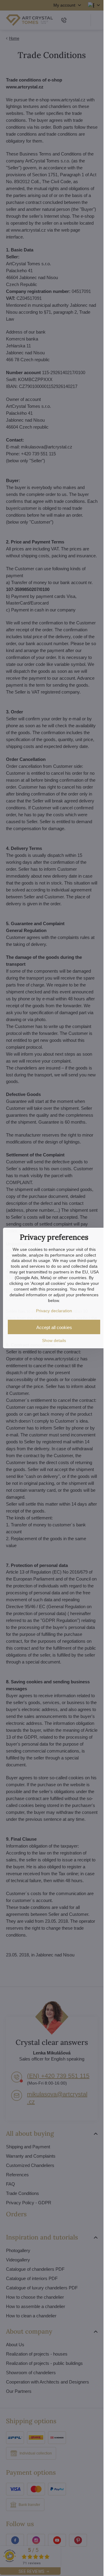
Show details (54, 1340)
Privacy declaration (54, 1311)
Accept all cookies (54, 1327)
